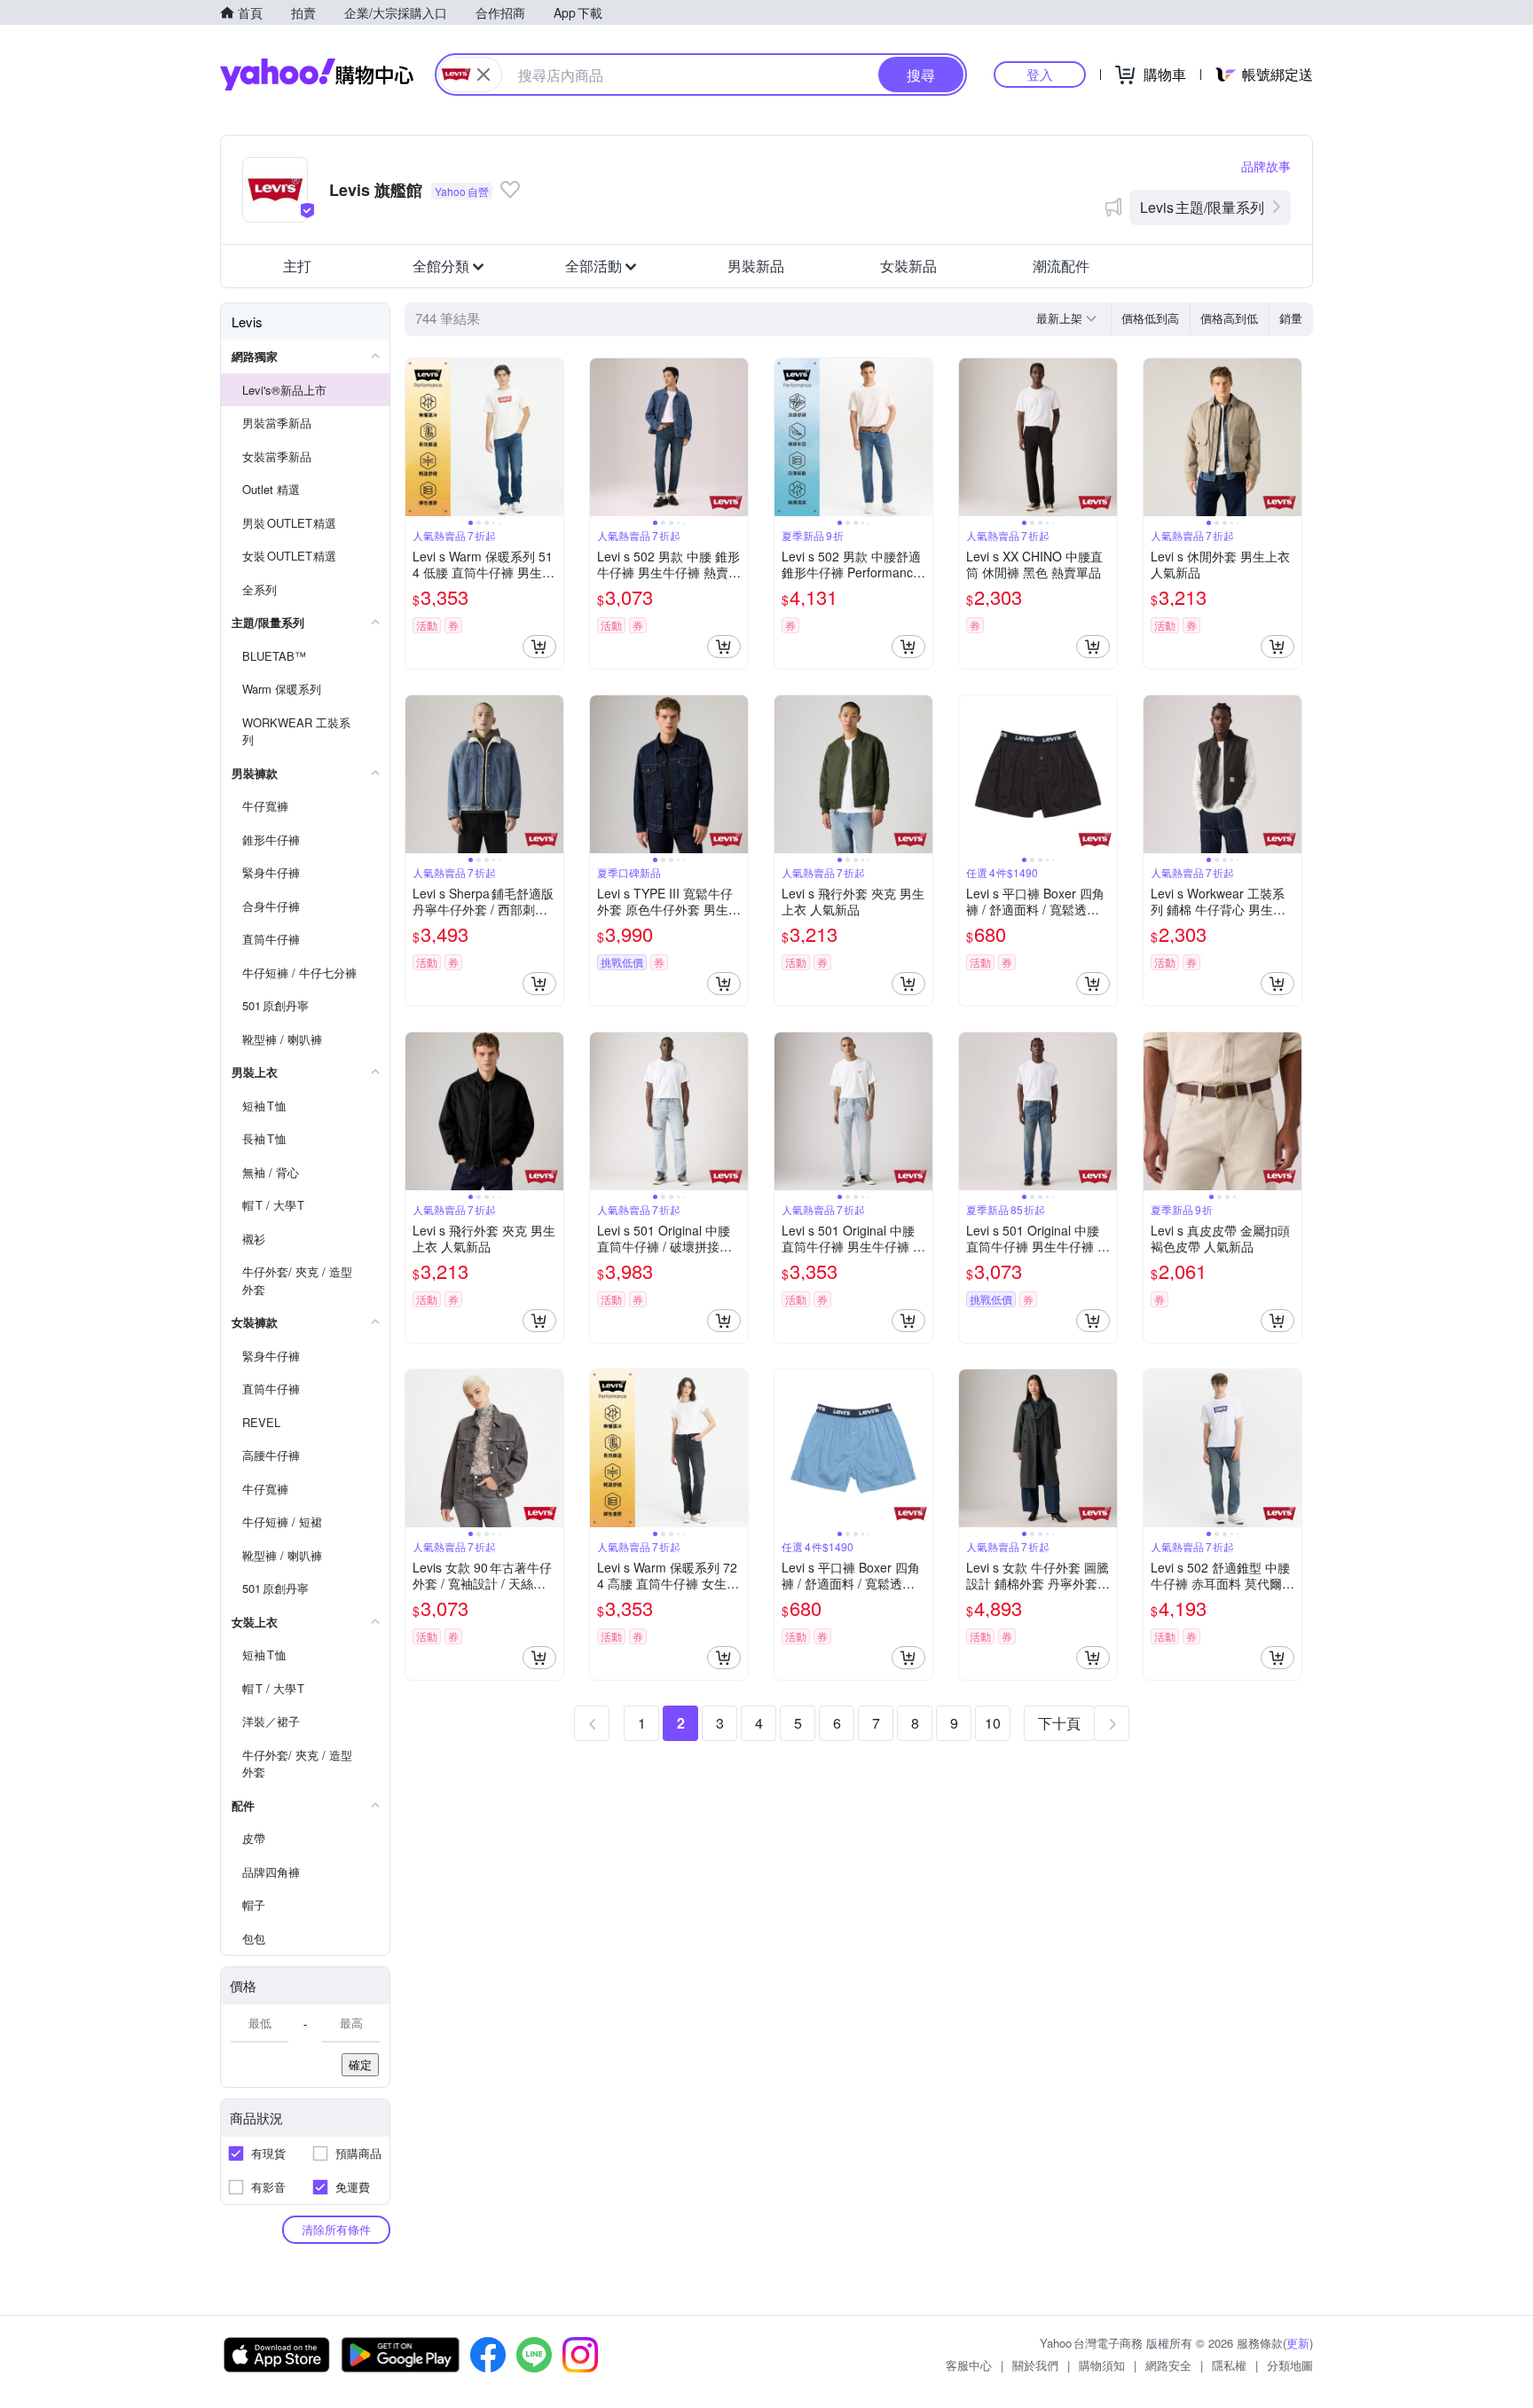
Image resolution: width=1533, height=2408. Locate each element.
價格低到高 (1150, 318)
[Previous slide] (417, 437)
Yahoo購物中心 (317, 75)
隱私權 (1229, 2365)
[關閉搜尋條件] (483, 75)
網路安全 (1168, 2365)
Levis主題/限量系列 (1202, 207)
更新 (1298, 2343)
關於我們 (1035, 2365)
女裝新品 (908, 266)
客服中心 (969, 2365)
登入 (1040, 74)
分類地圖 (1290, 2365)
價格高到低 (1229, 318)
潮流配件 (1061, 266)
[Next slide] (552, 437)
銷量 (1291, 318)
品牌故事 (1266, 166)
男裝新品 (756, 266)
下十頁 (1059, 1723)
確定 (360, 2064)
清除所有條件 (336, 2229)
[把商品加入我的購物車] (539, 647)
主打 (297, 266)
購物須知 (1102, 2365)
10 (993, 1723)
